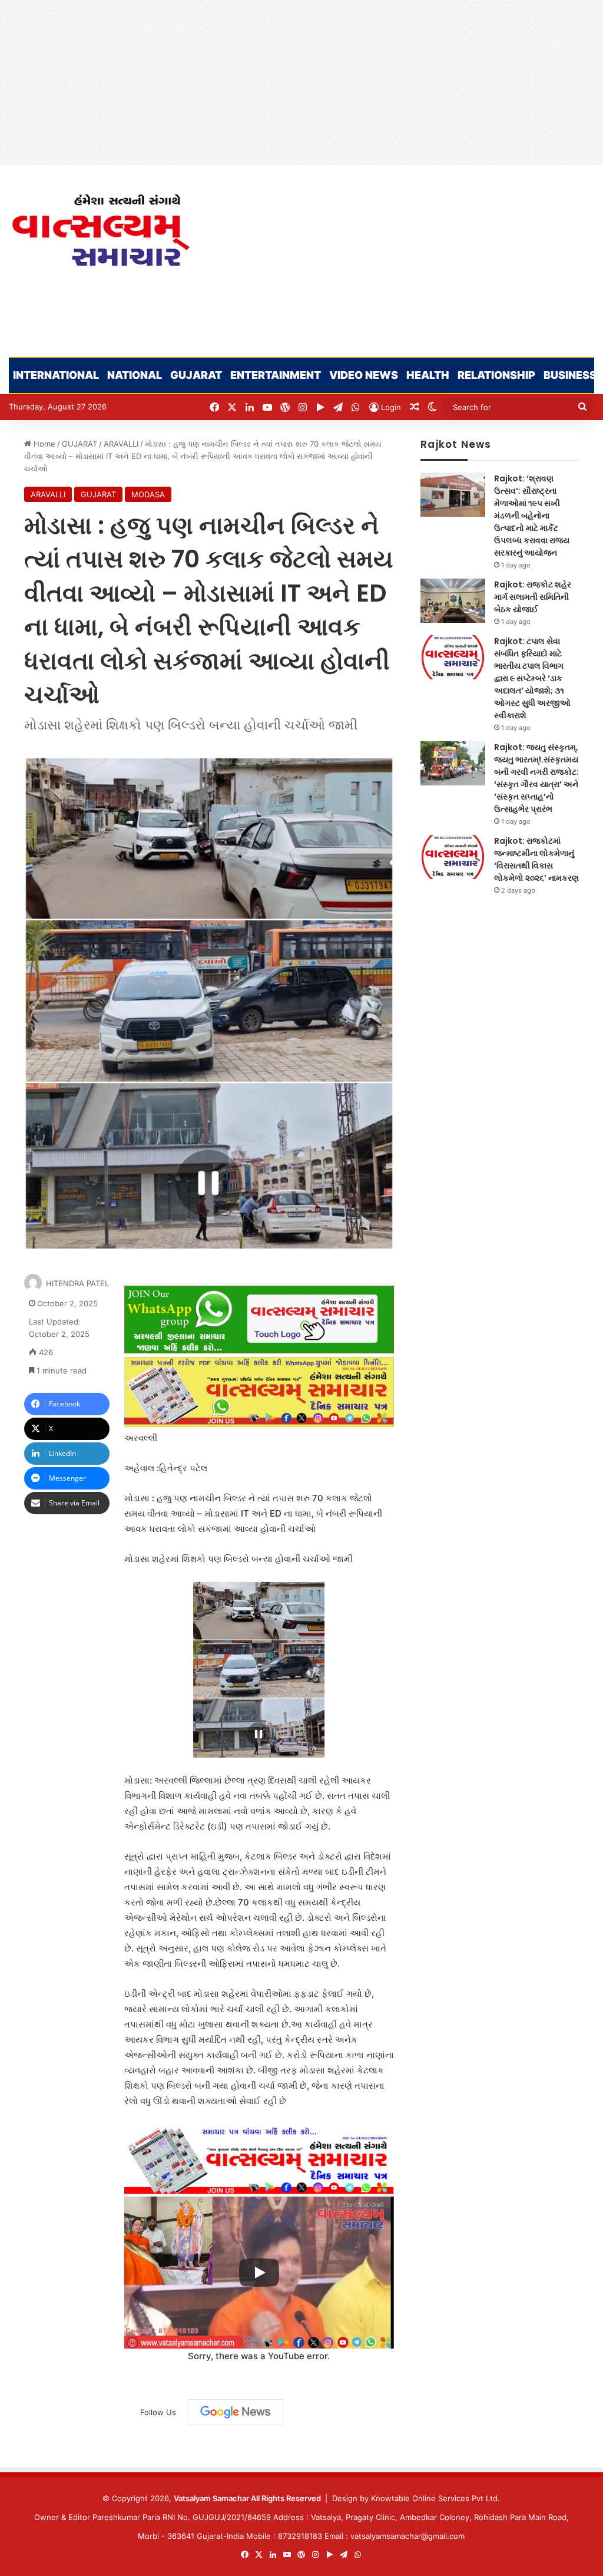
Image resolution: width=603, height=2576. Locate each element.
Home (43, 444)
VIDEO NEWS (364, 375)
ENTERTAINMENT (276, 375)
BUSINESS (570, 375)
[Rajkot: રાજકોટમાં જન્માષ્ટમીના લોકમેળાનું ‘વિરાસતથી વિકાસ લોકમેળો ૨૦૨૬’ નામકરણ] (453, 857)
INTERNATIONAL (56, 375)
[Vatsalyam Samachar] (100, 230)
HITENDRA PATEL (77, 1283)
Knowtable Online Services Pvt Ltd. (435, 2498)
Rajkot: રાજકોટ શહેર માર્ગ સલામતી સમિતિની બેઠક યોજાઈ (533, 597)
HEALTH (428, 375)
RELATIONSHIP (496, 375)
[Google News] (236, 2412)
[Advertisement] (301, 82)
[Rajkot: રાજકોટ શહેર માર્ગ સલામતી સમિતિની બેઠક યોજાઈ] (453, 601)
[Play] (259, 2273)
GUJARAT (196, 375)
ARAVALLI (121, 444)
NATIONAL (135, 375)
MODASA (148, 494)
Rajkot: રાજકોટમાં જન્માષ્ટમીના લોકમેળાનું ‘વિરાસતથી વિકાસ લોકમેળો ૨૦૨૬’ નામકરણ (536, 859)
